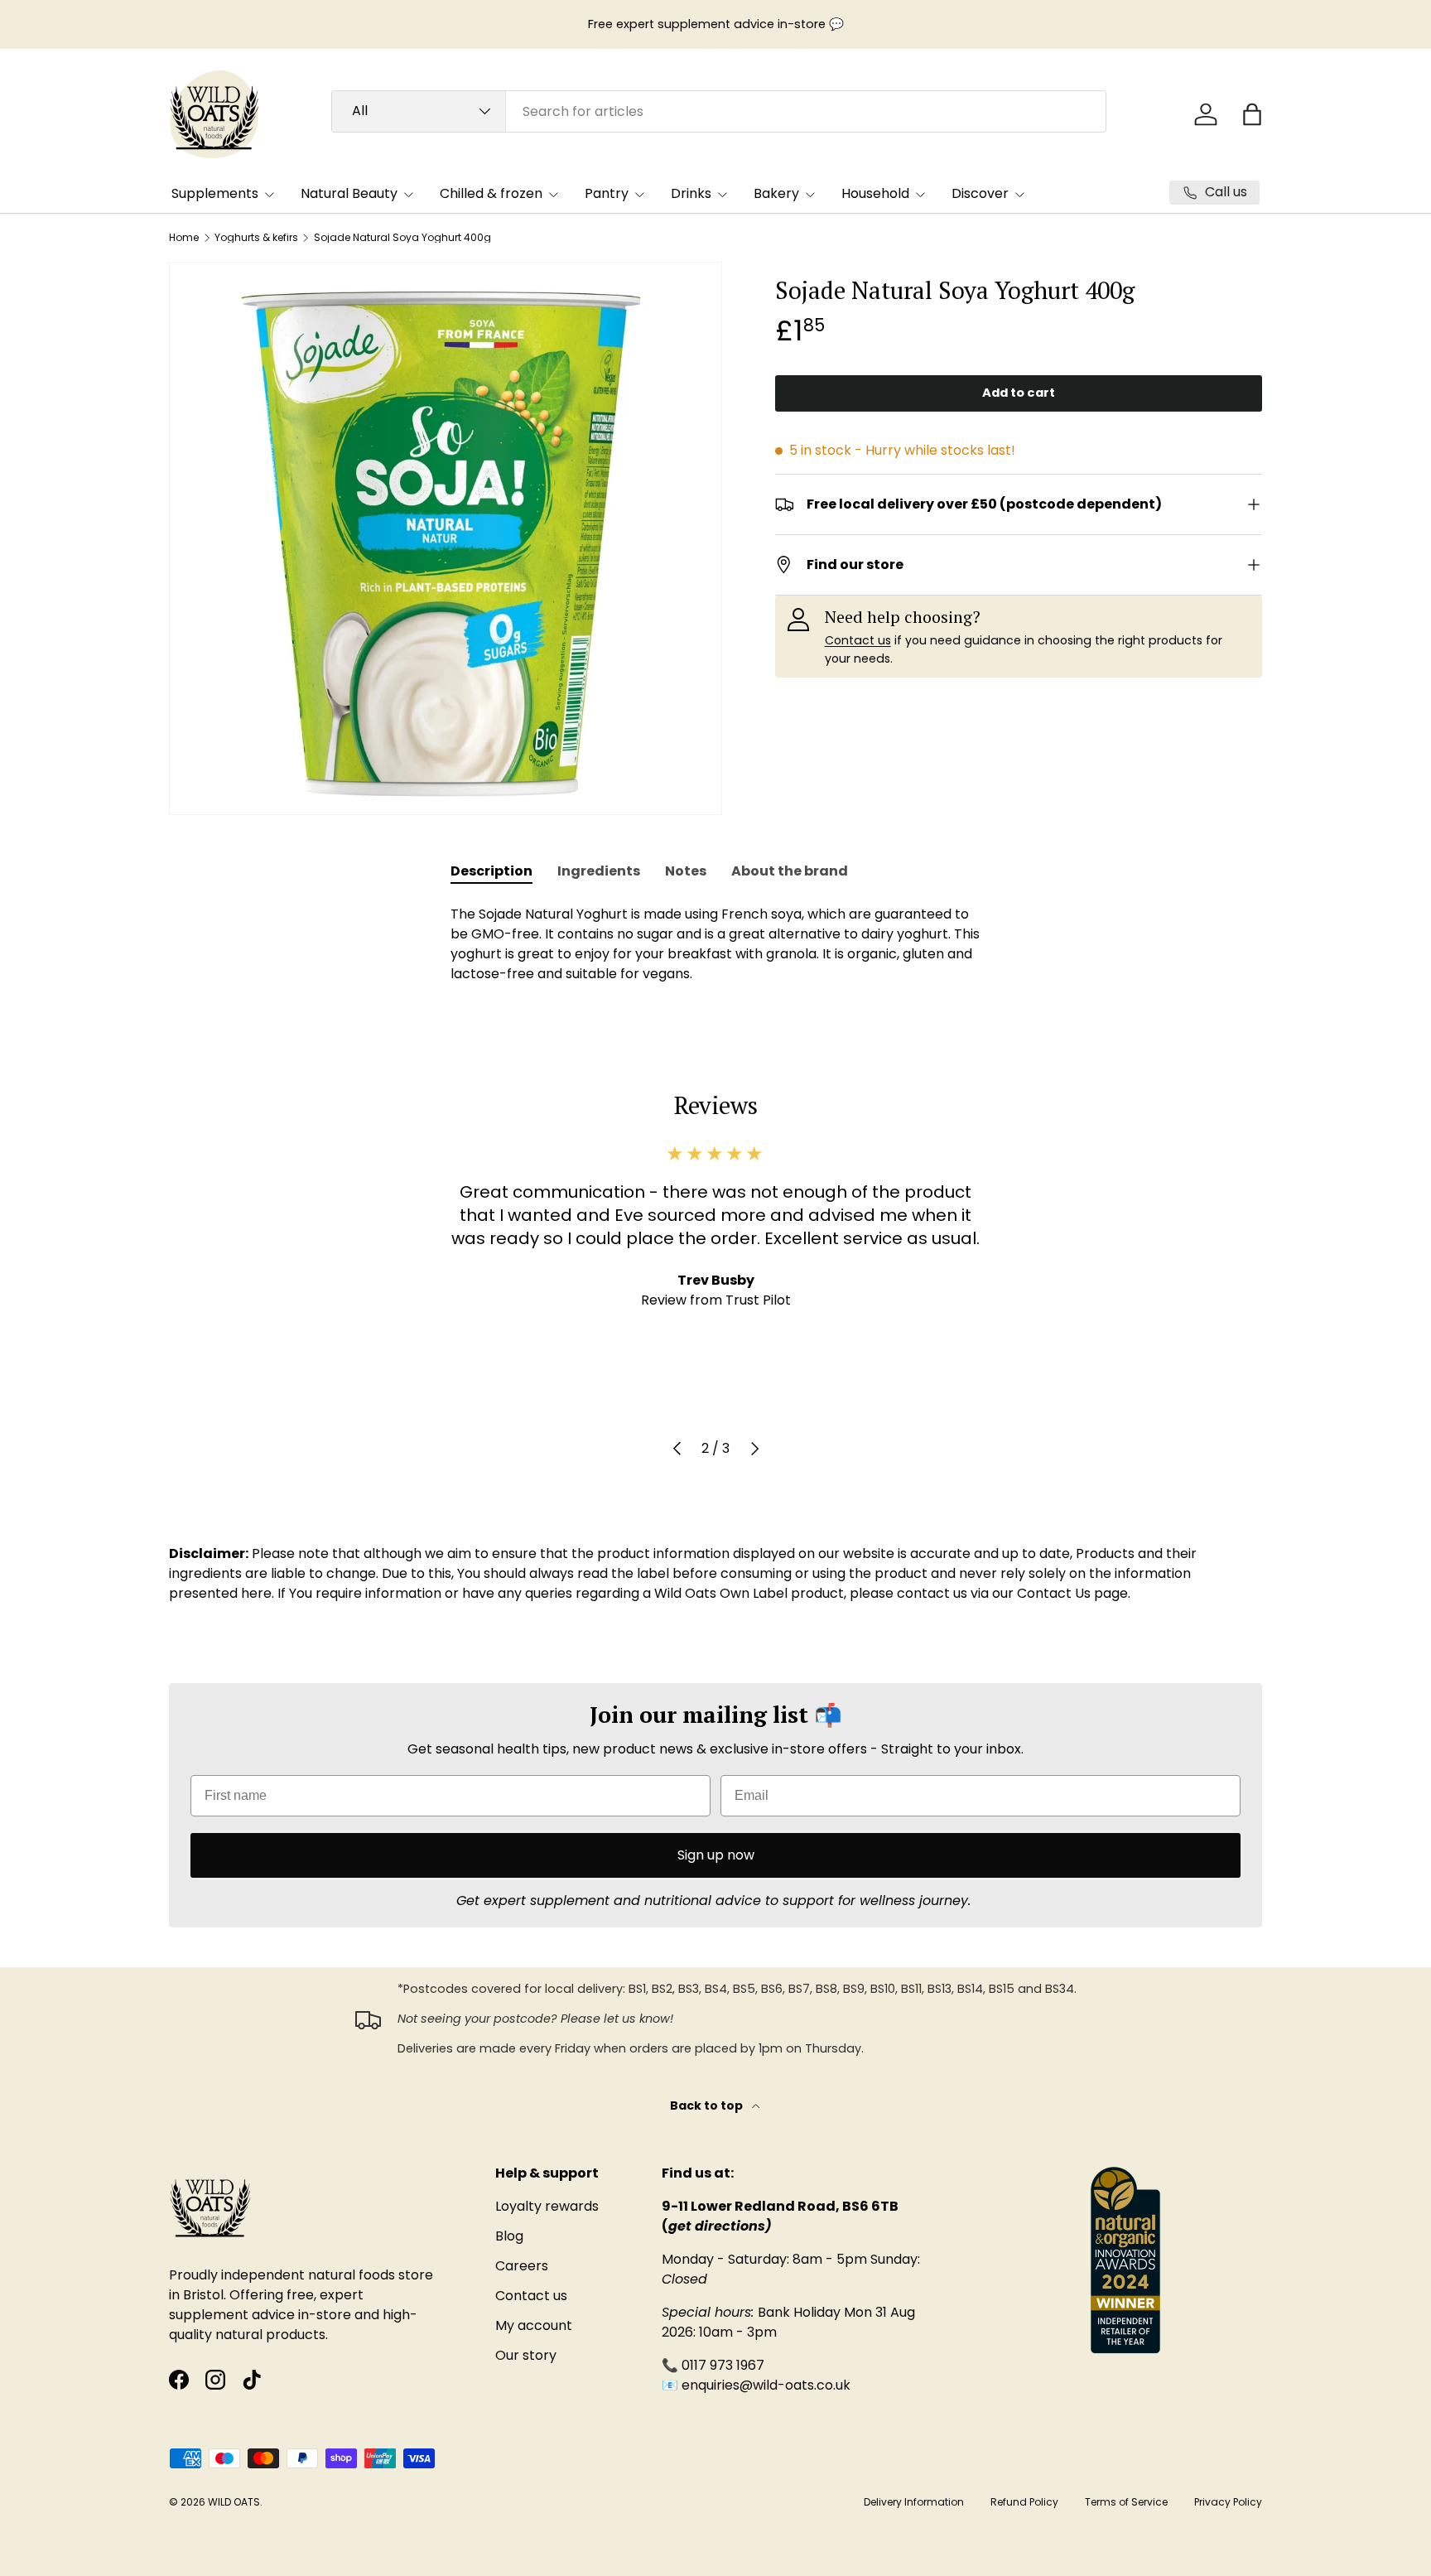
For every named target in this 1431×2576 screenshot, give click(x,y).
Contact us (858, 640)
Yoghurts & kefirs (256, 238)
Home (184, 238)
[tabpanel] (715, 944)
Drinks (691, 193)
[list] (446, 538)
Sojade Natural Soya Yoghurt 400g (402, 238)
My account (534, 2325)
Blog (509, 2236)
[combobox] (719, 111)
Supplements (215, 193)
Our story (526, 2355)
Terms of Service (1126, 2502)
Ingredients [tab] (599, 871)
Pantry (607, 193)
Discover (980, 193)
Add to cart (1019, 393)
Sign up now (716, 1855)
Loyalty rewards (547, 2206)
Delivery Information (914, 2502)
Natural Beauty (349, 193)
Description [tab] (491, 871)
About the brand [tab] (790, 871)
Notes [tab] (686, 871)
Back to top (708, 2106)
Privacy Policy (1228, 2502)
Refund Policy (1024, 2502)
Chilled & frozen (491, 193)
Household (875, 193)
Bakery (776, 193)
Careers (522, 2266)
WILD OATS (234, 2502)
